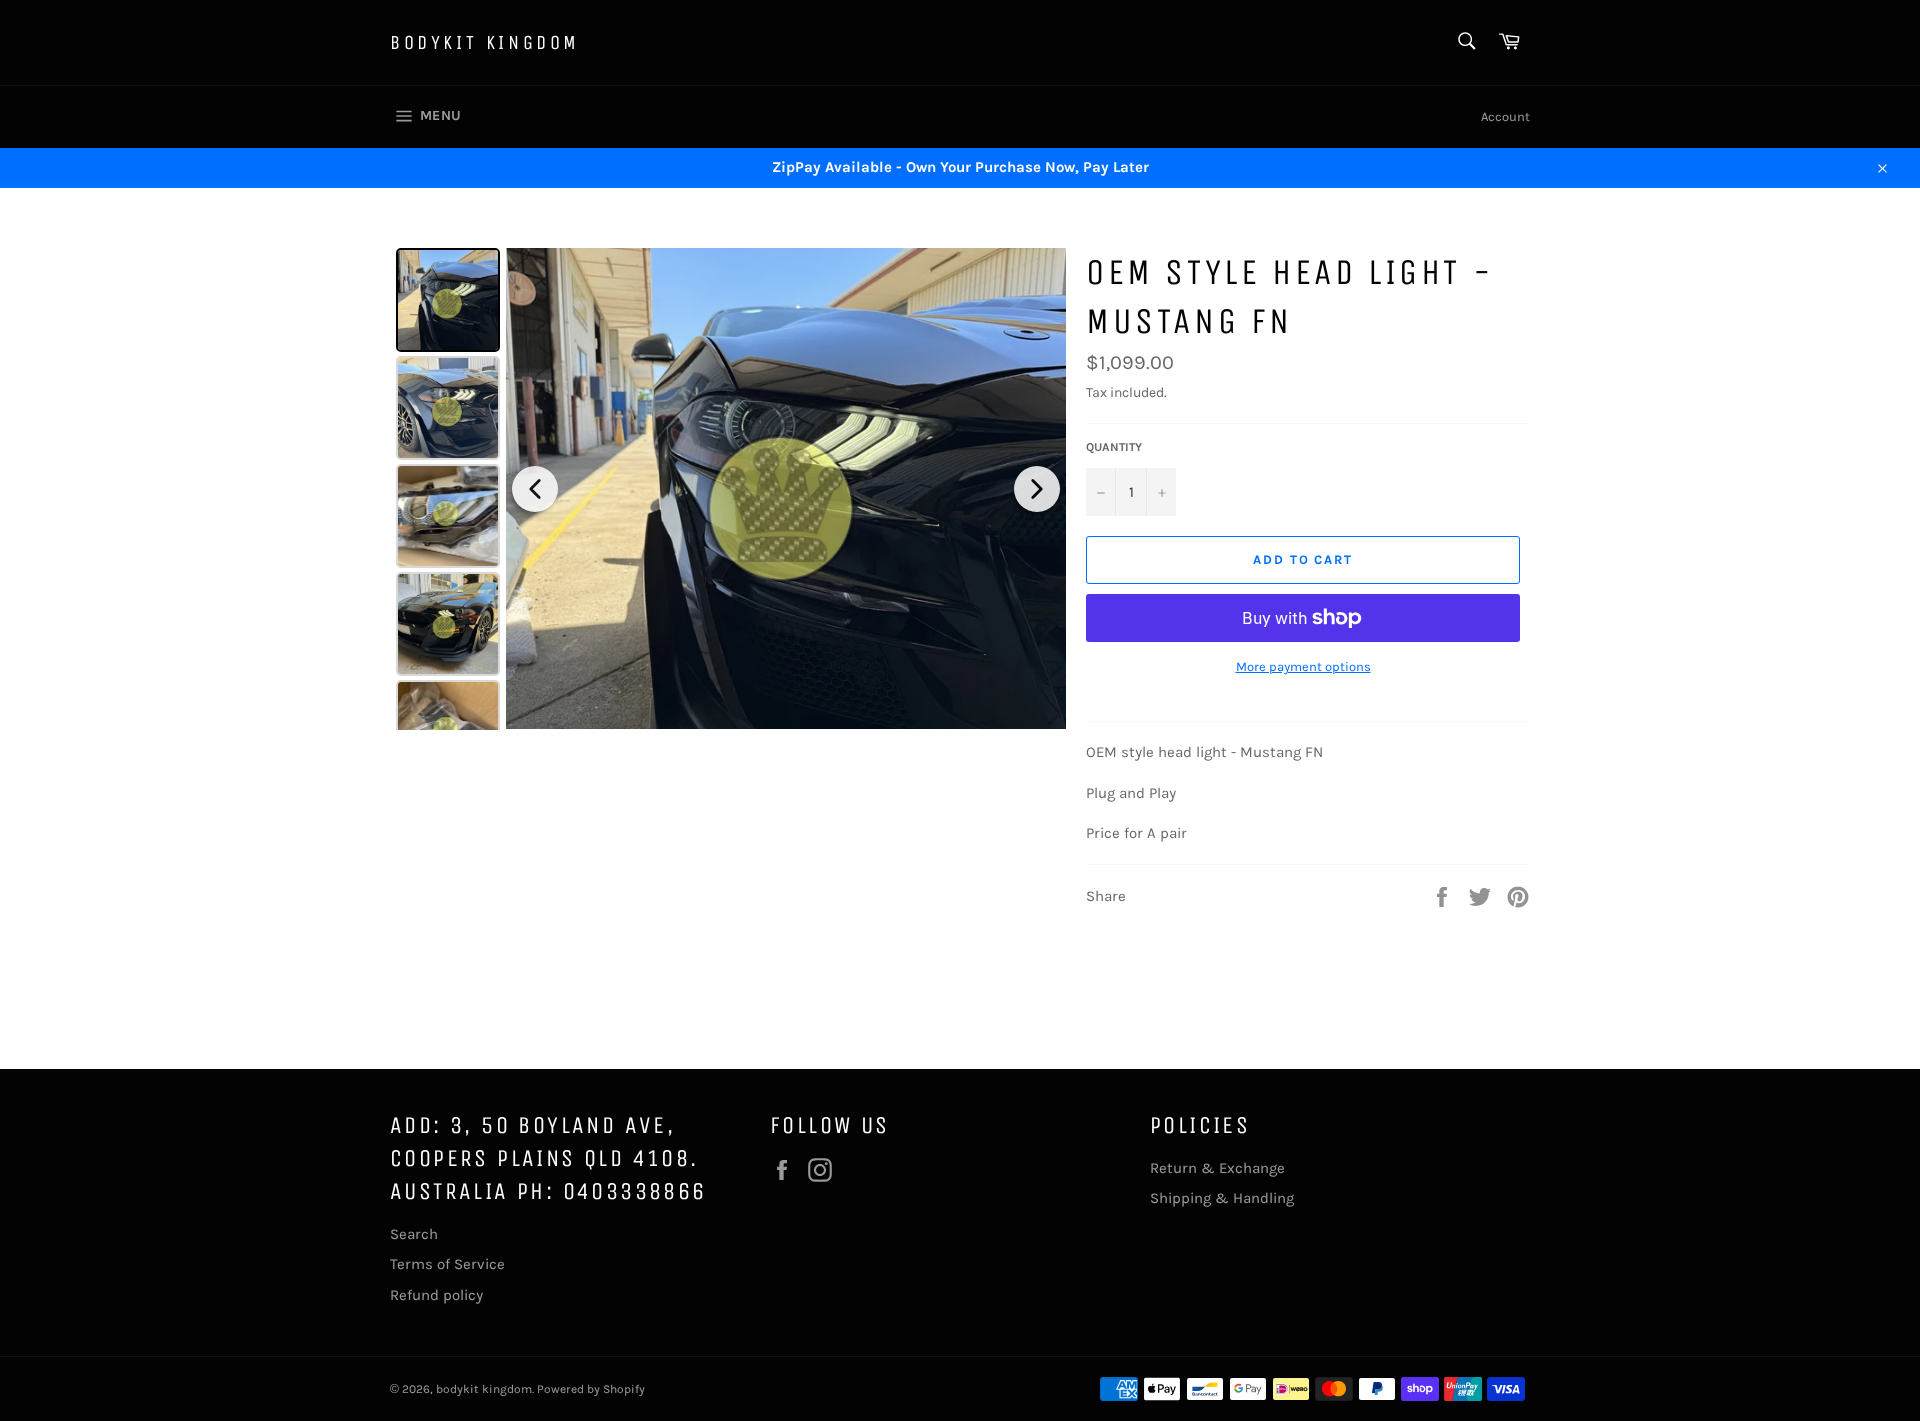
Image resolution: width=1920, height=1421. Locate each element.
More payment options (1303, 666)
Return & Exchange (1217, 1168)
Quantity (1114, 447)
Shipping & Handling (1222, 1198)
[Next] (1037, 489)
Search (414, 1234)
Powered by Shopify (591, 1389)
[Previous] (535, 489)
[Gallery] (728, 489)
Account (1505, 116)
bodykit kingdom (485, 42)
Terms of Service (447, 1264)
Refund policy (436, 1295)
